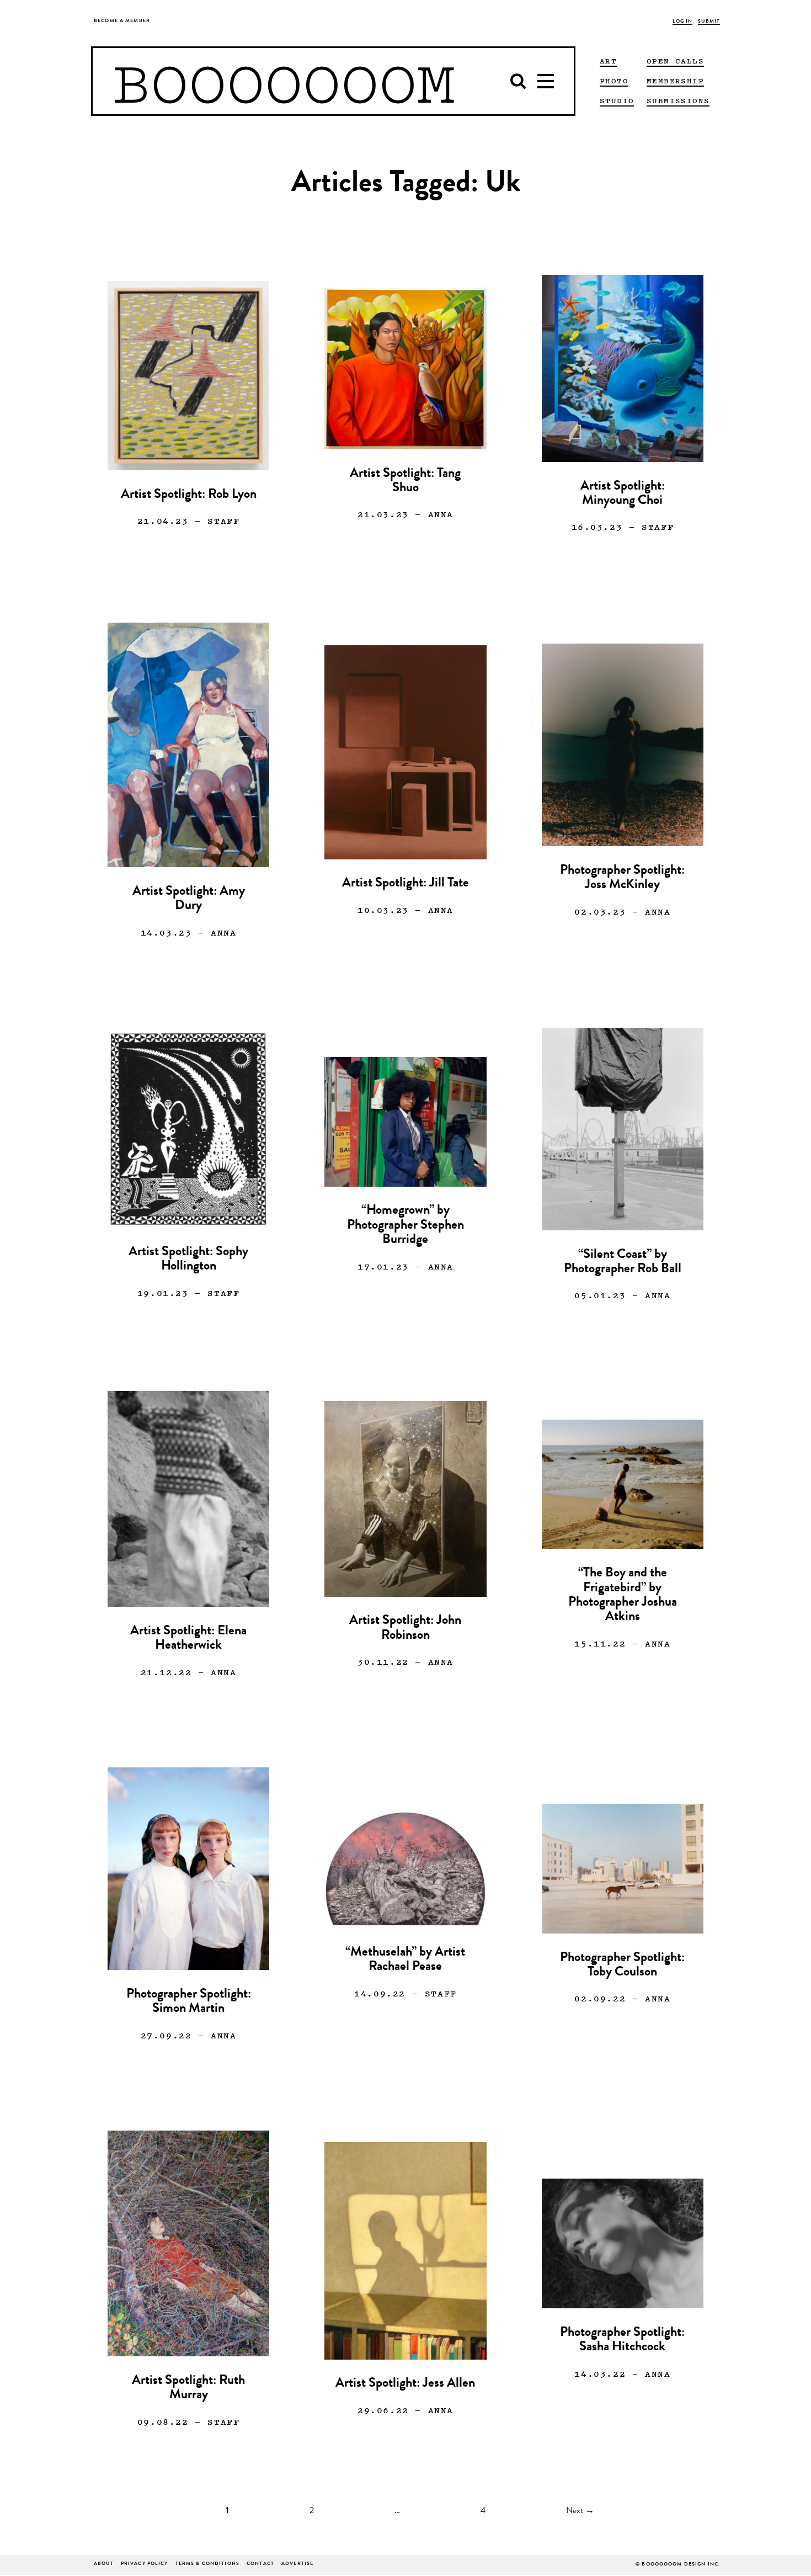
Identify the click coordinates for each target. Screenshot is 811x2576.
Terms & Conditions (207, 2564)
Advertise (297, 2564)
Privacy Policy (145, 2564)
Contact (260, 2564)
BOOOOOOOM (284, 81)
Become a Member (122, 21)
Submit (709, 22)
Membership (675, 81)
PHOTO (614, 81)
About (104, 2564)
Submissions (678, 100)
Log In (683, 22)
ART (608, 61)
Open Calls (675, 61)
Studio (617, 100)
